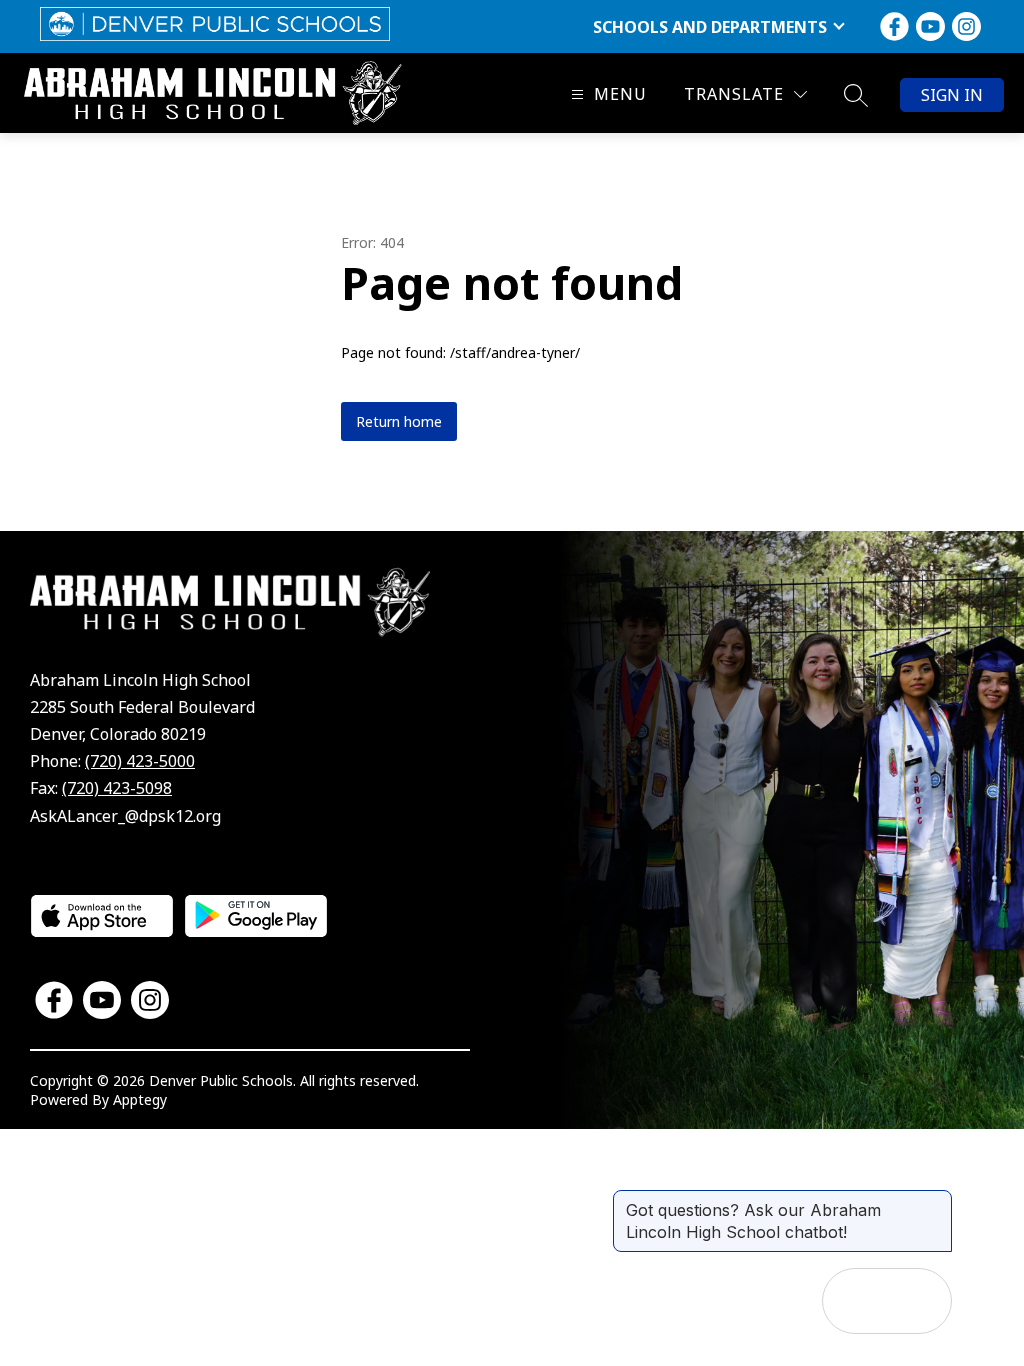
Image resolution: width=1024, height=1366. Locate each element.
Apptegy (140, 1099)
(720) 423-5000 (140, 761)
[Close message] (936, 1200)
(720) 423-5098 (117, 788)
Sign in (952, 95)
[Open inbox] (855, 1301)
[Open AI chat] (919, 1301)
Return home (399, 421)
